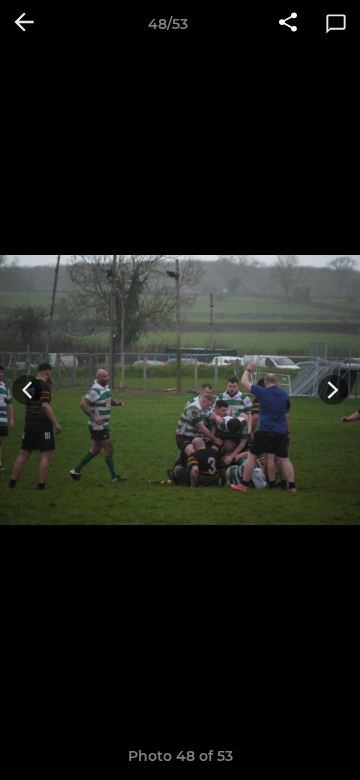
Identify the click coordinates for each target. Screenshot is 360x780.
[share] (288, 24)
